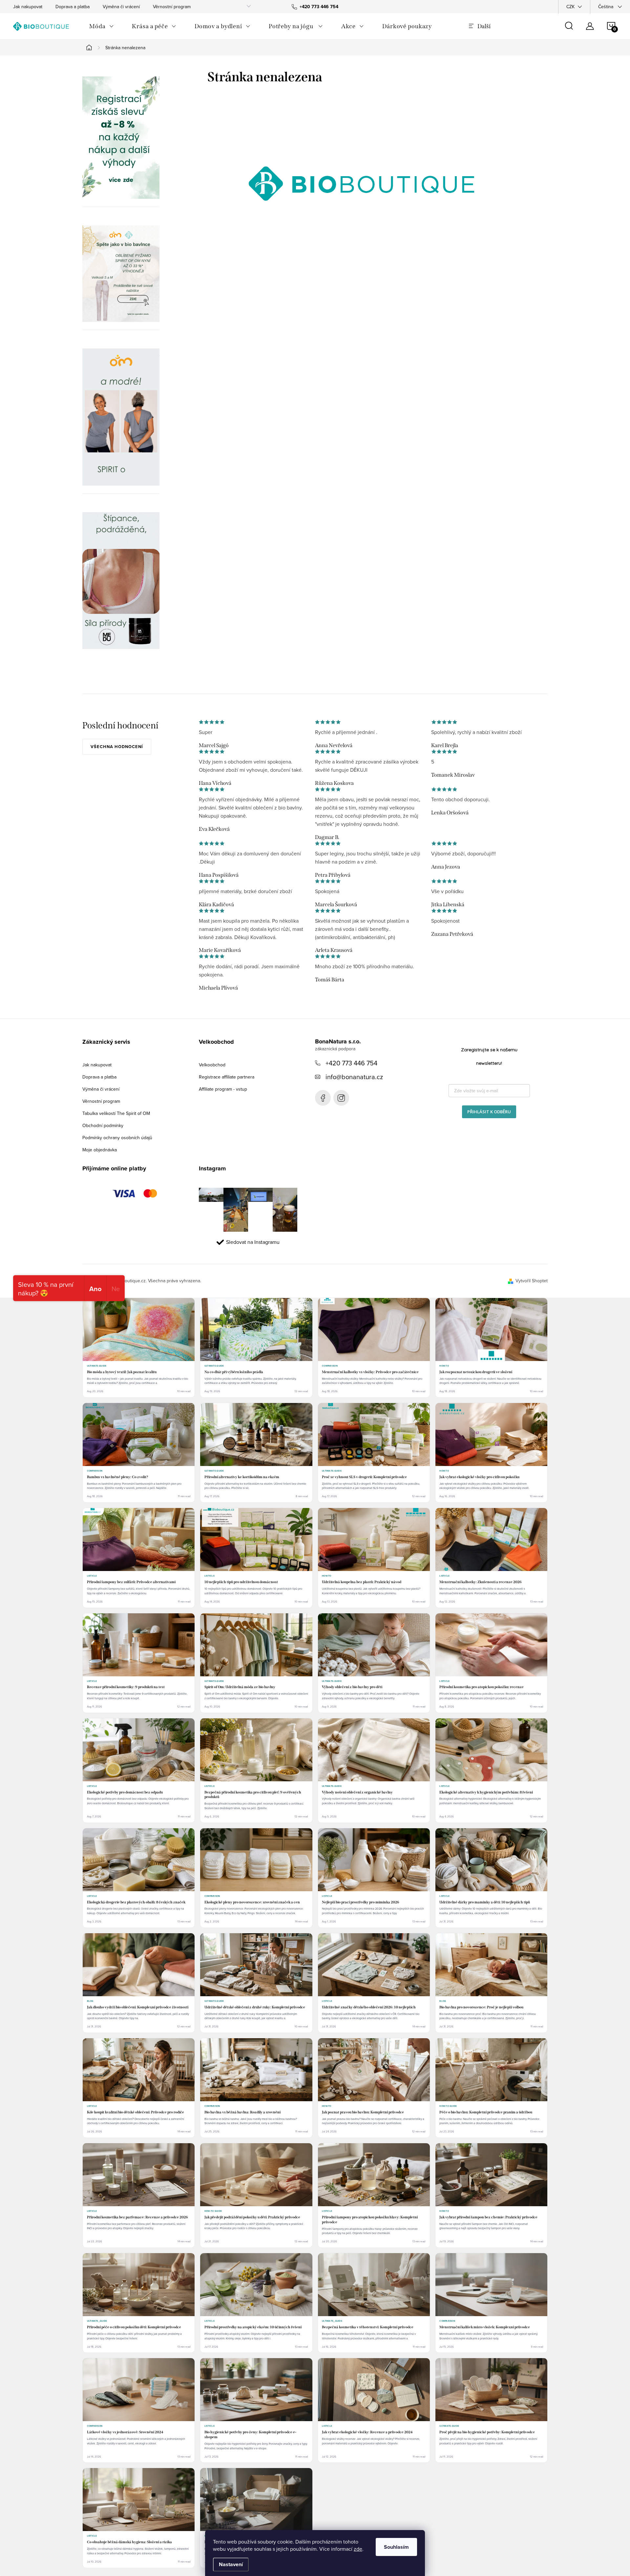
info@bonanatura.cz (354, 1077)
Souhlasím (396, 2547)
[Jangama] (121, 417)
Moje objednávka (100, 1150)
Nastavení (231, 2564)
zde (358, 2549)
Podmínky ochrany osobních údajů (117, 1138)
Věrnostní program (172, 7)
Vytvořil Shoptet (532, 1281)
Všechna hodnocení (117, 747)
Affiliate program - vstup (223, 1089)
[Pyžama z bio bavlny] (121, 274)
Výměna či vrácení (121, 7)
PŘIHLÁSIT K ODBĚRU (489, 1112)
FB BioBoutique (323, 1098)
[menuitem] (101, 26)
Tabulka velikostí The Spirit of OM (116, 1113)
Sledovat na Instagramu (253, 1242)
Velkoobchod (212, 1065)
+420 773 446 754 (351, 1063)
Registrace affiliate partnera (227, 1077)
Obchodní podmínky (103, 1125)
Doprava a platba (73, 7)
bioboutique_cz (341, 1098)
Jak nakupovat (28, 7)
